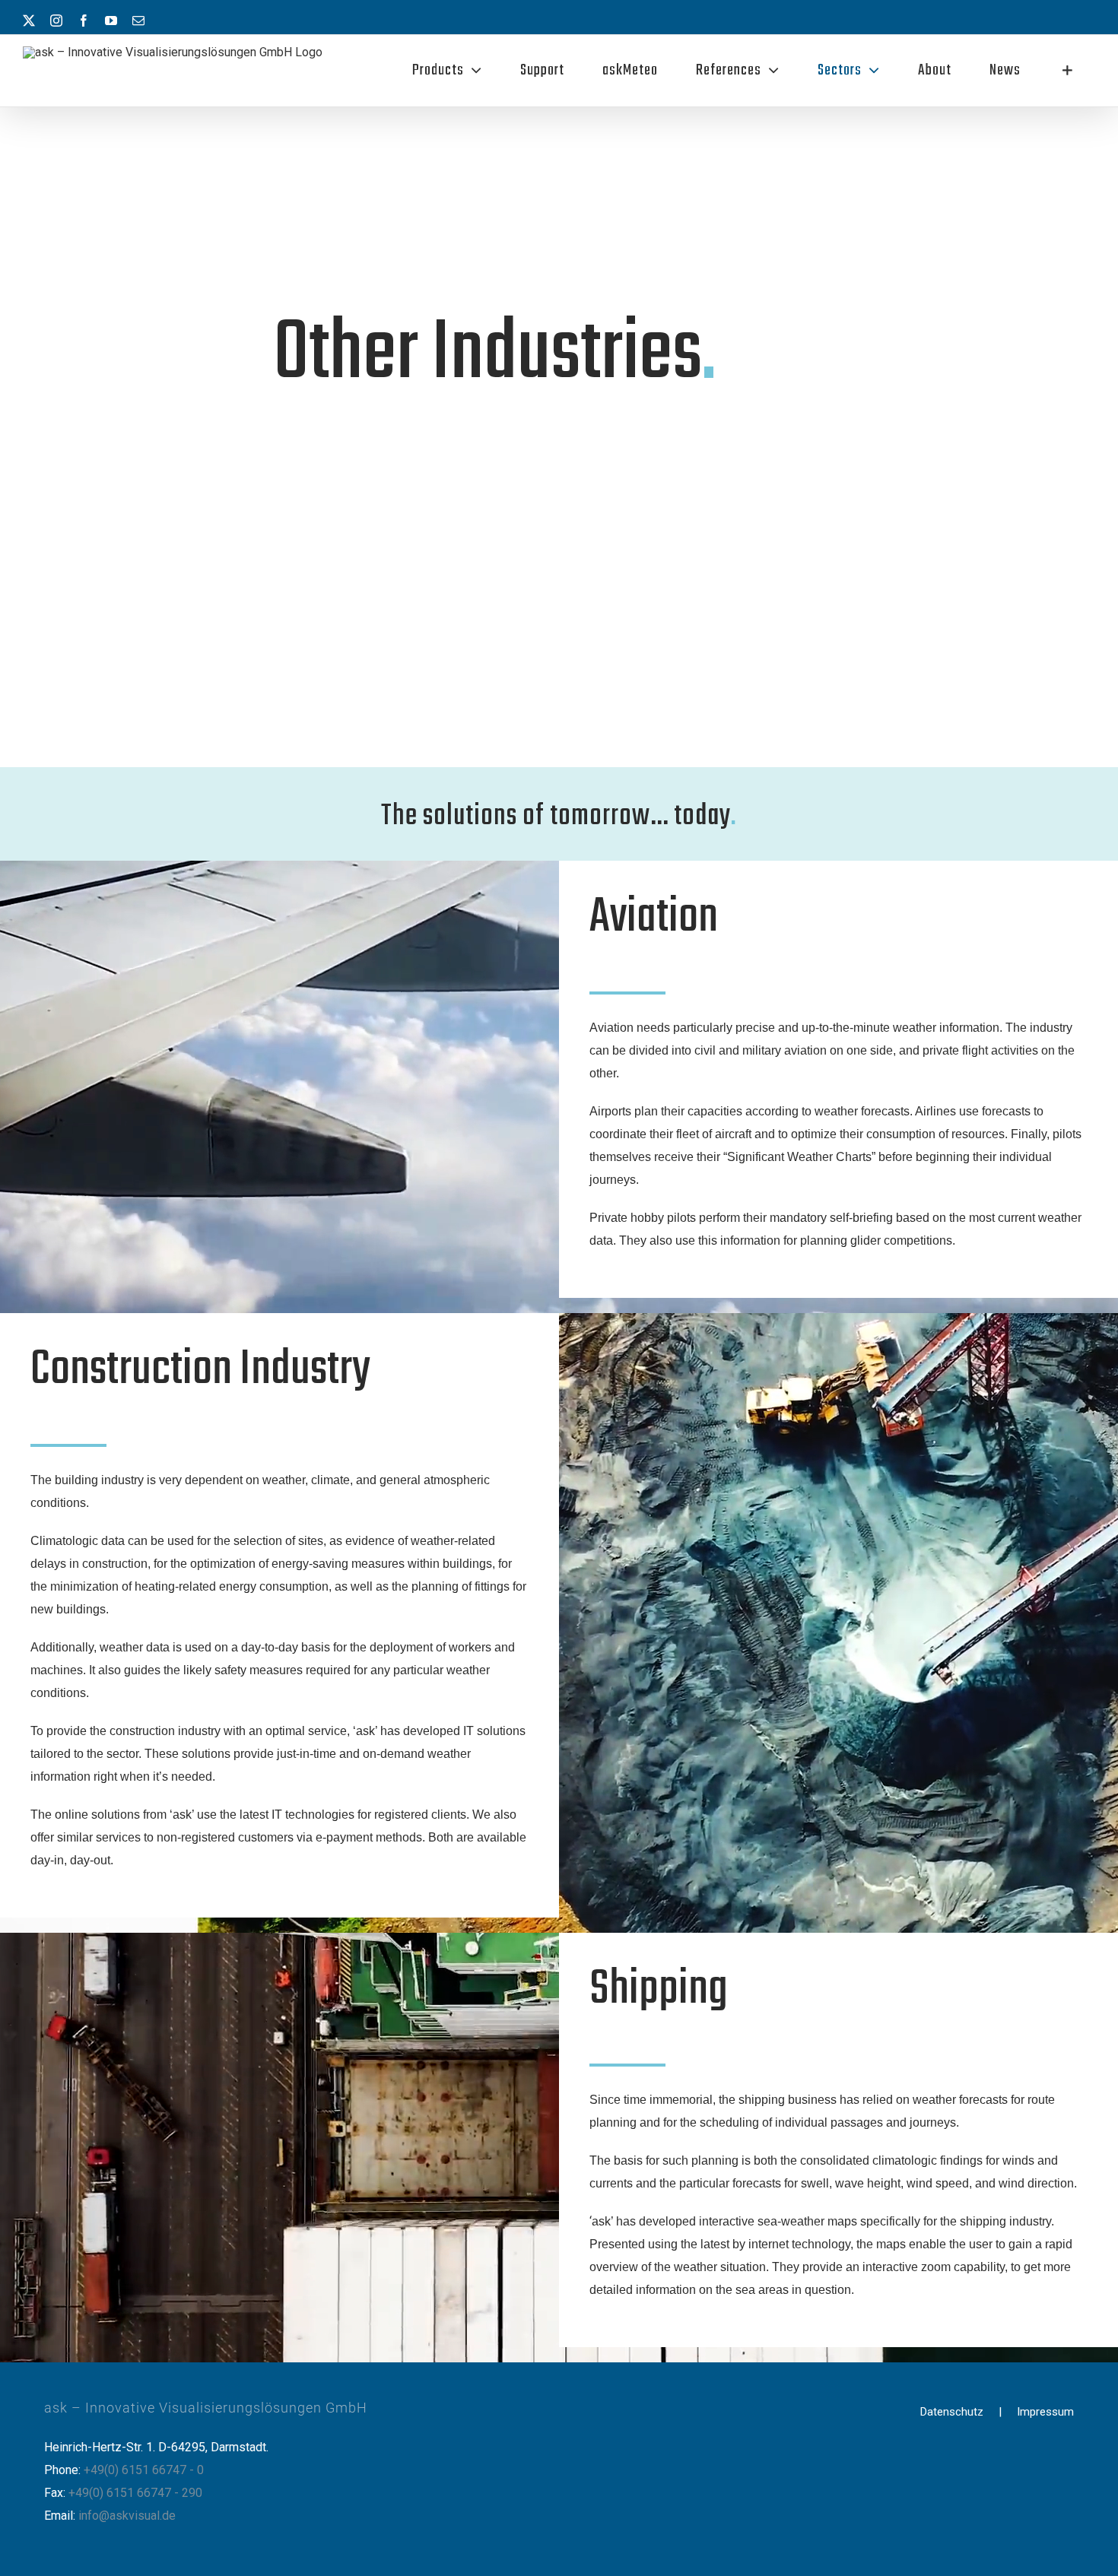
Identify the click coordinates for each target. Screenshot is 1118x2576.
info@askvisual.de (127, 2516)
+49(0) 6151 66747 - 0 (144, 2470)
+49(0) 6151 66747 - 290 (135, 2493)
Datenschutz (952, 2412)
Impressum (1045, 2412)
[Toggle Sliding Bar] (1067, 71)
